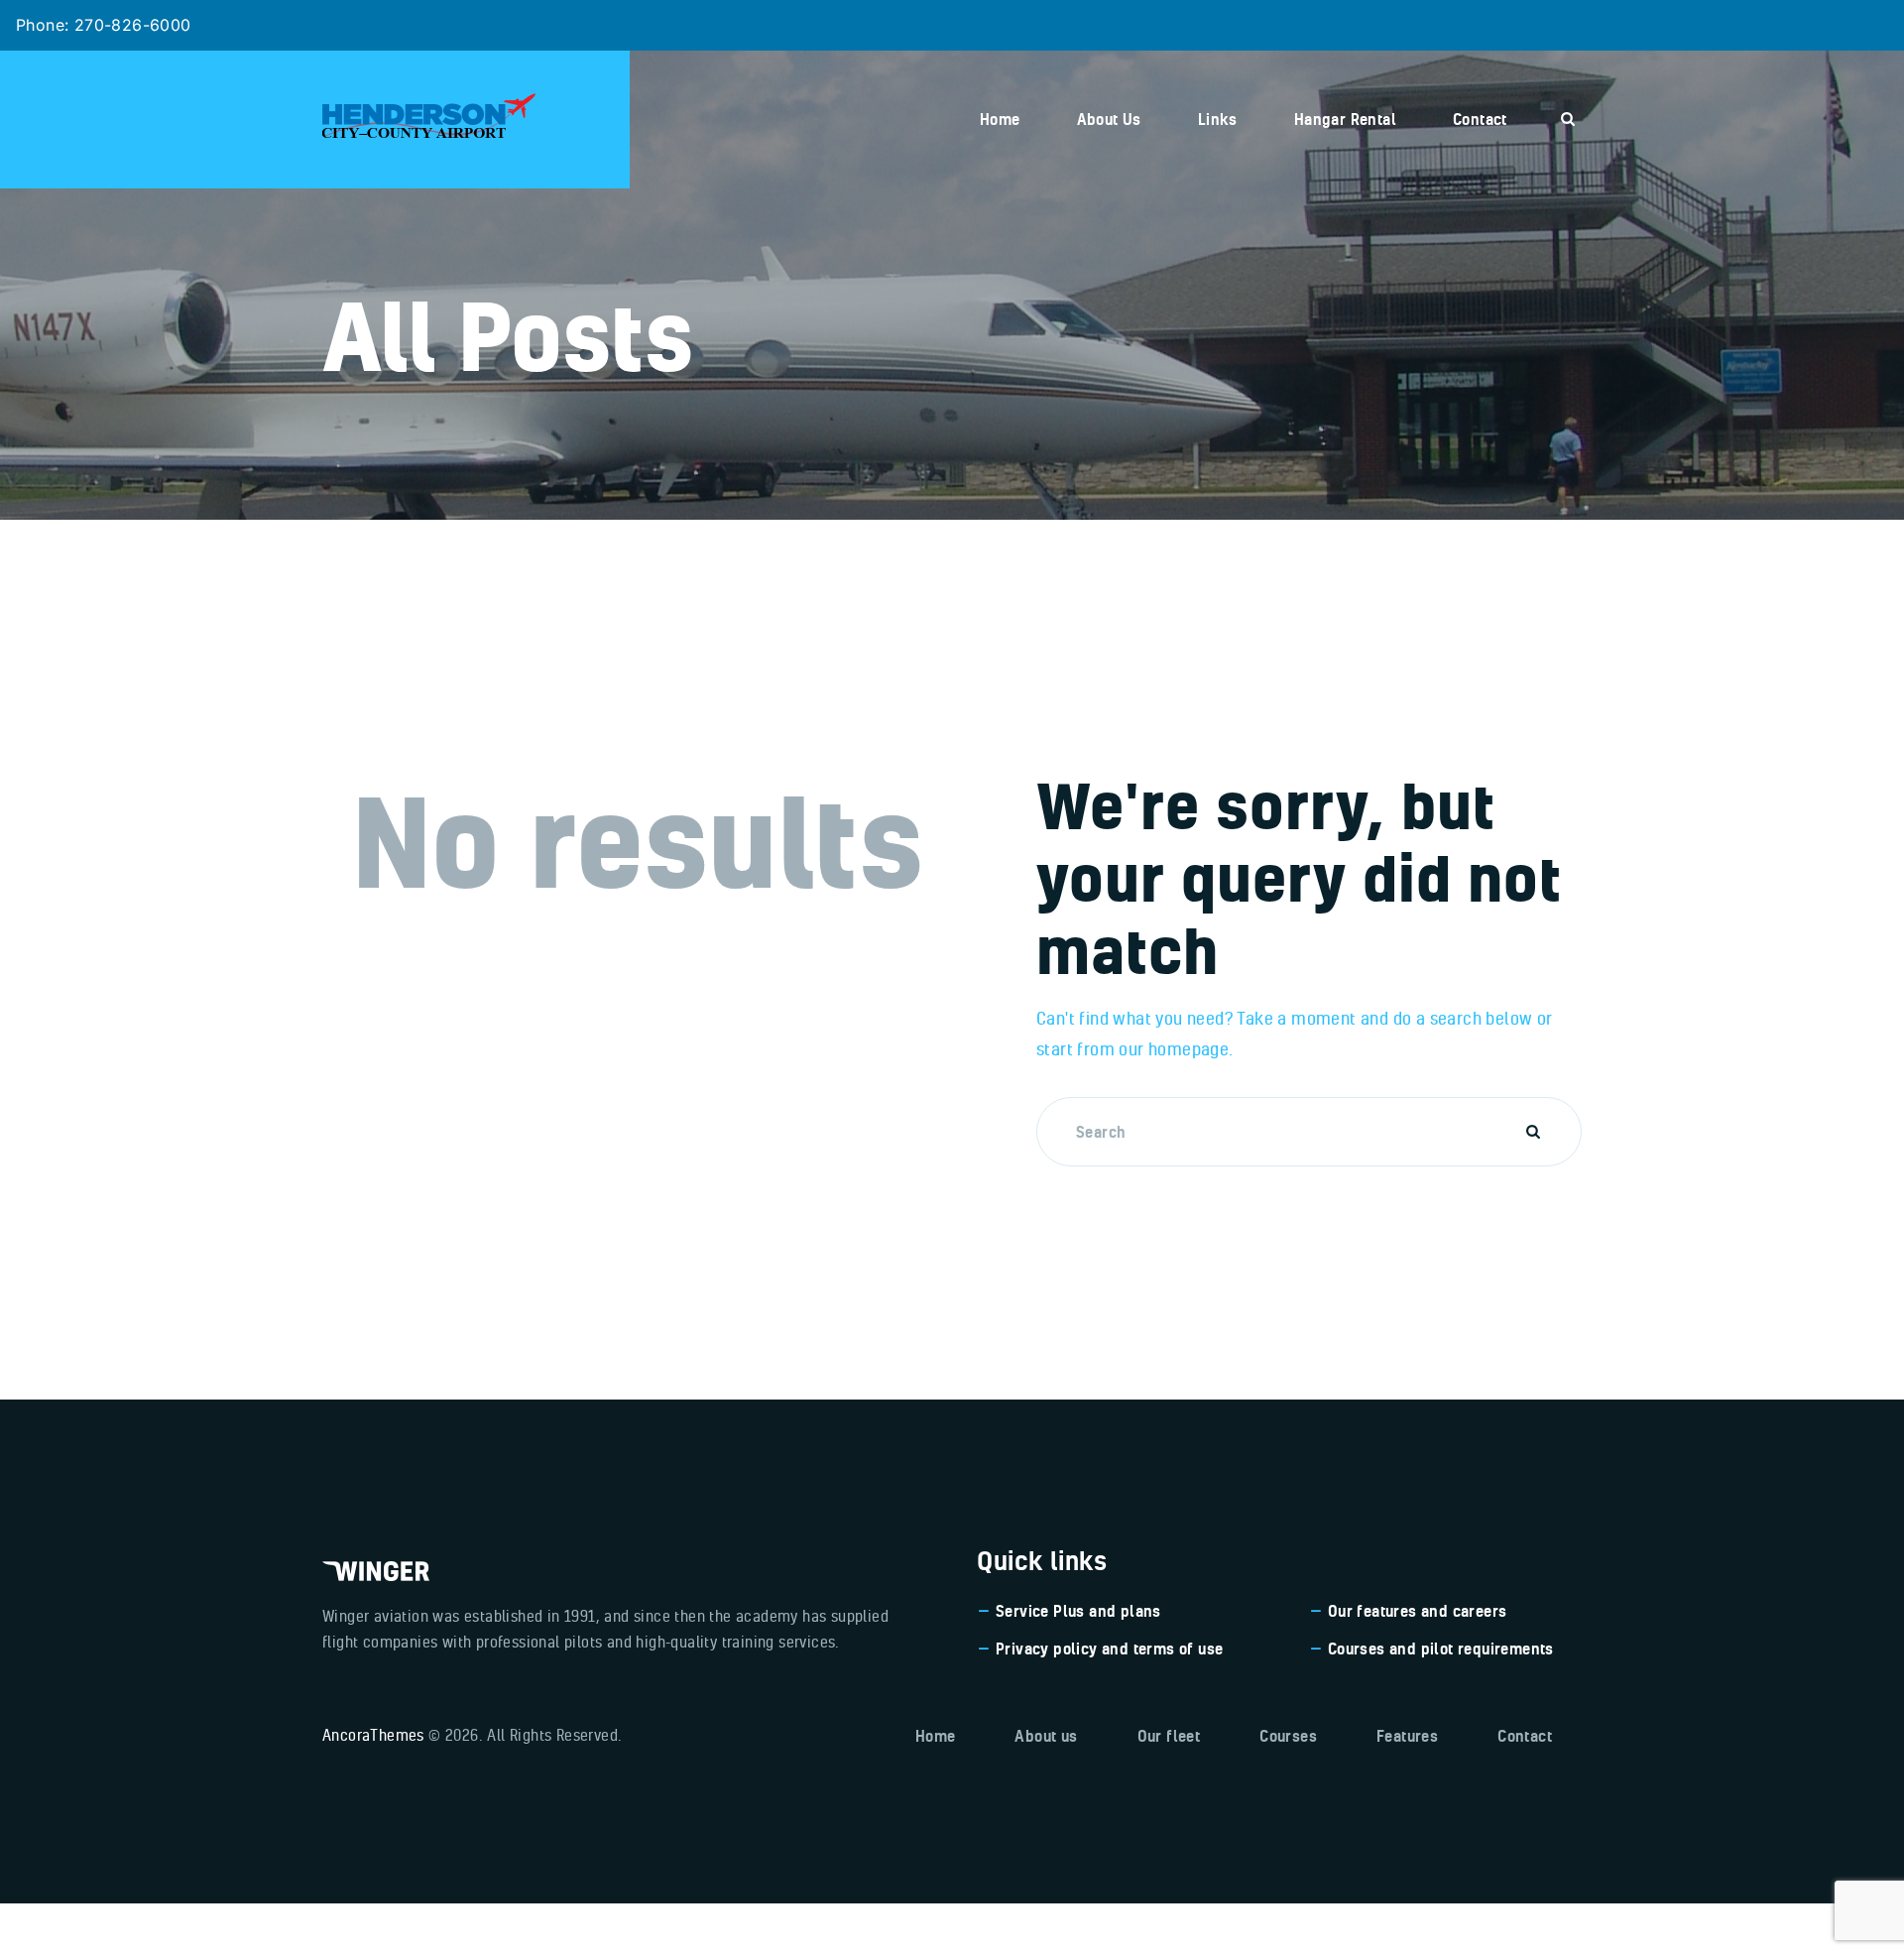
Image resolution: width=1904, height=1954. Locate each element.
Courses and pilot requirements (1441, 1649)
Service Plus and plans (1078, 1611)
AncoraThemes (373, 1735)
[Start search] (1568, 119)
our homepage (1174, 1048)
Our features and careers (1418, 1611)
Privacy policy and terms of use (1109, 1649)
